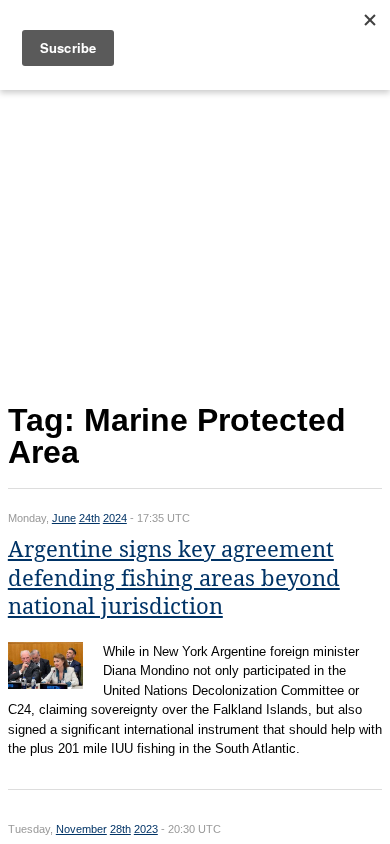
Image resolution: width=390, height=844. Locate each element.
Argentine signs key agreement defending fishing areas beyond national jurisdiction (174, 578)
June (64, 518)
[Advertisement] (195, 242)
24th (89, 518)
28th (120, 829)
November (81, 829)
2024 (115, 518)
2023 (146, 829)
